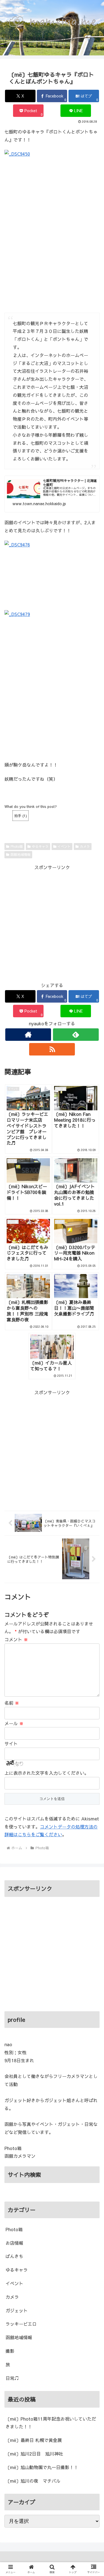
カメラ (85, 846)
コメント (16, 1639)
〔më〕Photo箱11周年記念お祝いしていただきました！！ (51, 2423)
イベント (64, 846)
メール (14, 1723)
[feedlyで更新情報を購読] (76, 1035)
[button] (93, 1474)
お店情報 (14, 2243)
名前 (12, 1703)
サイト (11, 1743)
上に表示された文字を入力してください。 (47, 1773)
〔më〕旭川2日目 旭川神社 (34, 2454)
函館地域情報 (21, 854)
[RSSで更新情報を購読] (52, 1049)
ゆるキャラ (40, 846)
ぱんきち (14, 2256)
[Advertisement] (52, 923)
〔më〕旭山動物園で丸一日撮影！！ (42, 2467)
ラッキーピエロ (21, 2324)
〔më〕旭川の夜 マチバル (33, 2481)
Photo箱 (17, 846)
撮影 (10, 2351)
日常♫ (12, 2378)
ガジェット (17, 2310)
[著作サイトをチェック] (28, 1035)
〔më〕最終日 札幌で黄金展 (34, 2440)
